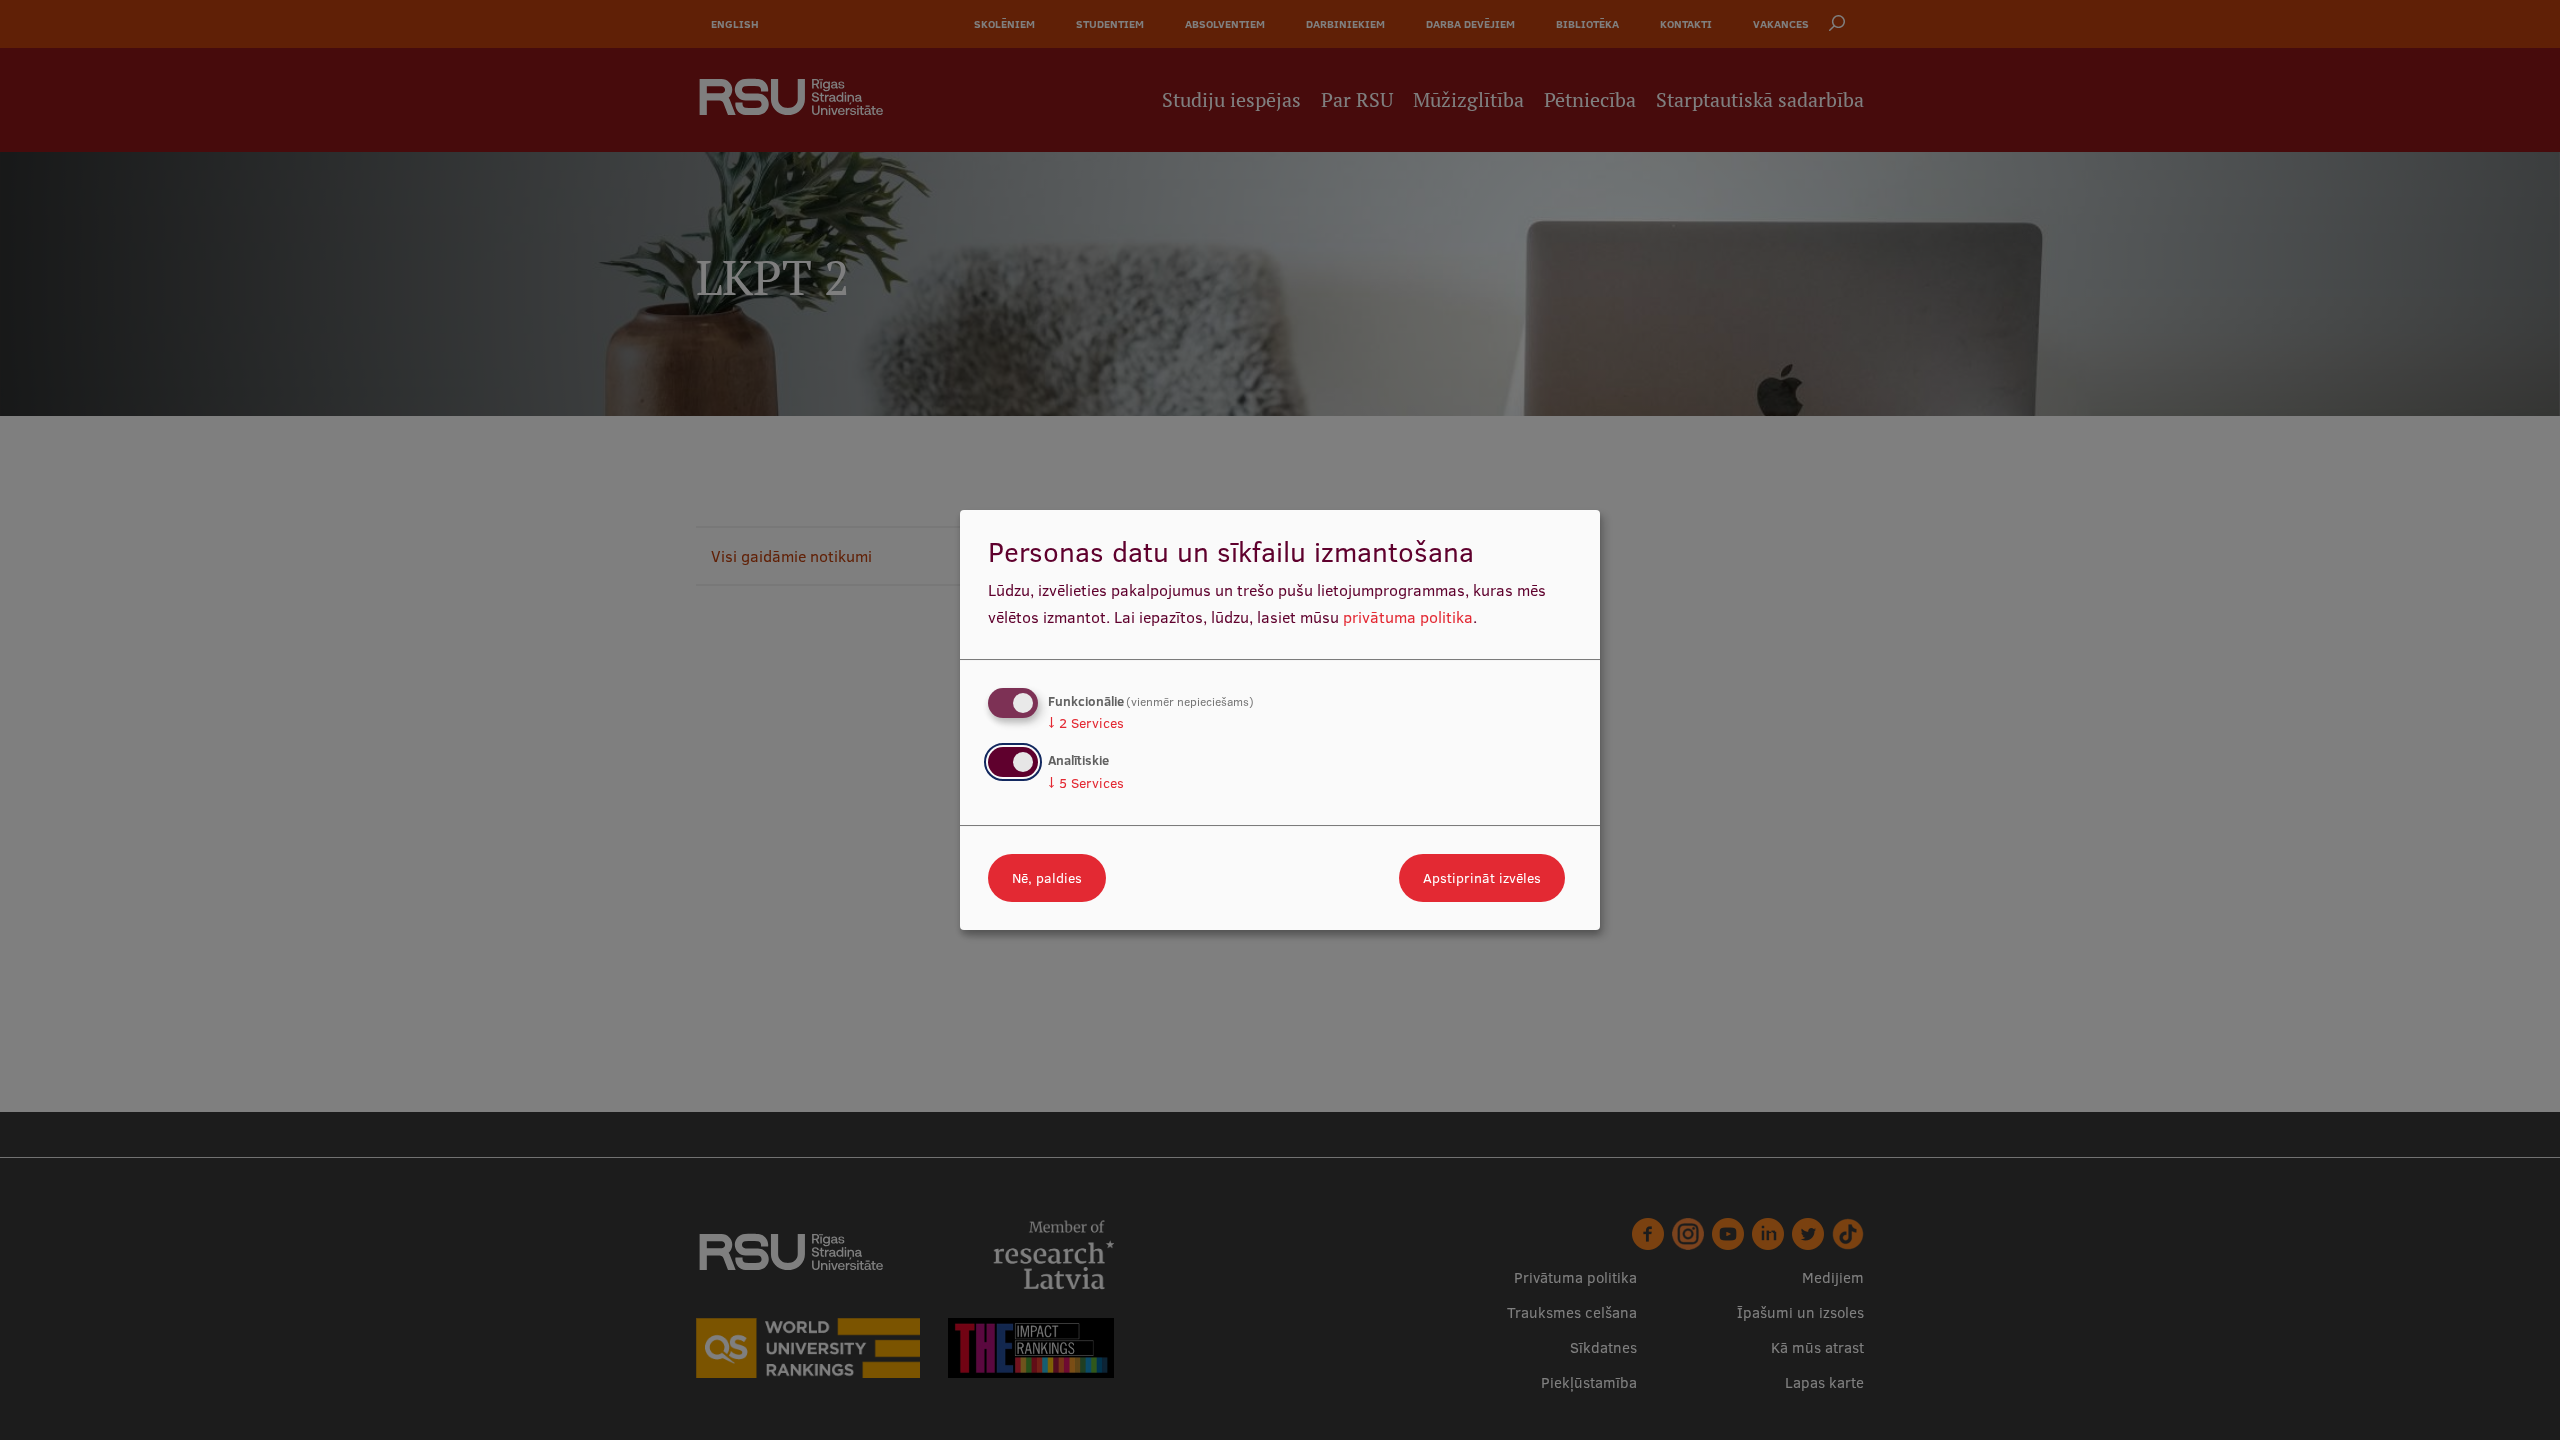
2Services (1086, 723)
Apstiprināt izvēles (1482, 878)
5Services (1086, 783)
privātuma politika (1408, 617)
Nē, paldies (1047, 878)
